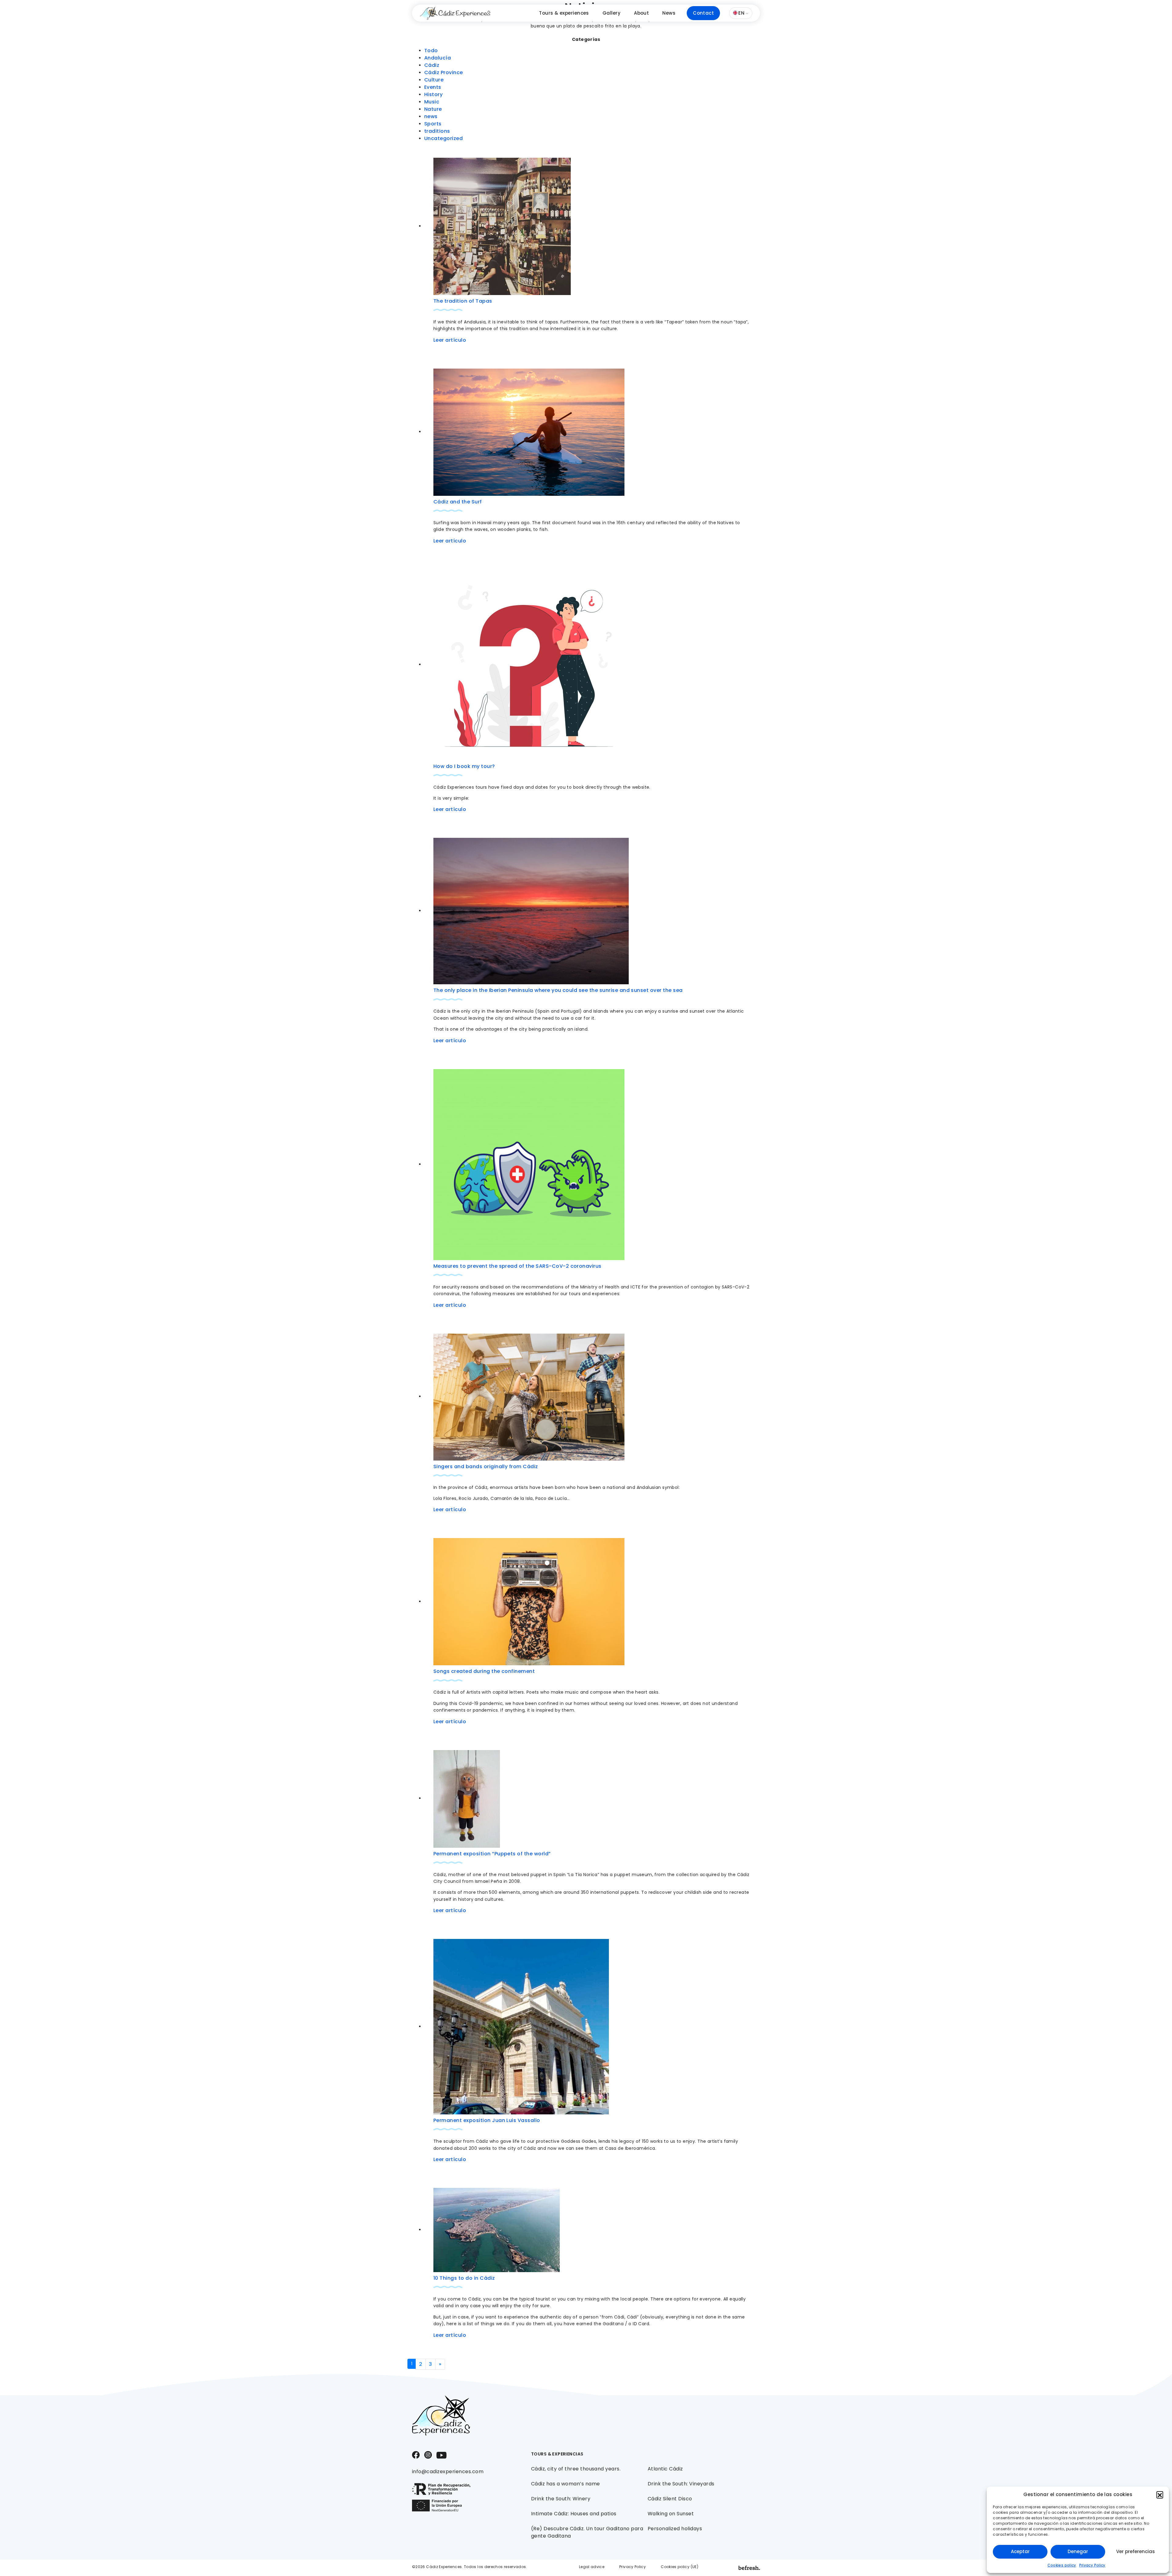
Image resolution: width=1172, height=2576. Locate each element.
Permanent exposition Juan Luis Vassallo (487, 2120)
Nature (433, 109)
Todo (431, 50)
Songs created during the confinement (484, 1671)
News (669, 13)
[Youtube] (441, 2455)
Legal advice (592, 2567)
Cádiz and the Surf (458, 502)
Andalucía (438, 58)
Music (432, 102)
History (433, 94)
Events (433, 87)
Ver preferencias (1136, 2551)
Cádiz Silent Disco (670, 2499)
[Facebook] (416, 2454)
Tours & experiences (564, 13)
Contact (703, 13)
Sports (433, 124)
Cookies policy (1062, 2565)
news (431, 116)
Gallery (611, 13)
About (641, 13)
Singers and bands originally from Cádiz (486, 1466)
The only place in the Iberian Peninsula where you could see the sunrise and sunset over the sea (558, 990)
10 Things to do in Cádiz (464, 2278)
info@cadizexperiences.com (448, 2472)
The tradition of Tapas (463, 301)
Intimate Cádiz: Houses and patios (574, 2514)
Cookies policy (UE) (680, 2567)
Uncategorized (443, 138)
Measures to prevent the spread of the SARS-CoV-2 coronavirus (517, 1266)
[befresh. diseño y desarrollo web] (749, 2568)
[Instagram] (428, 2454)
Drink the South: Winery (561, 2499)
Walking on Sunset (671, 2514)
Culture (434, 80)
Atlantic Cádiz (665, 2469)
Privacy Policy (1092, 2565)
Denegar (1078, 2551)
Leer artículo (450, 340)
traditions (437, 131)
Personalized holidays (675, 2529)
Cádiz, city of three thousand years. (576, 2469)
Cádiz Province (444, 72)
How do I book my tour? (464, 766)
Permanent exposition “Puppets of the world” (492, 1854)
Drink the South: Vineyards (681, 2484)
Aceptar (1020, 2551)
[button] (1160, 2495)
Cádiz (432, 65)
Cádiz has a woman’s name (566, 2484)
